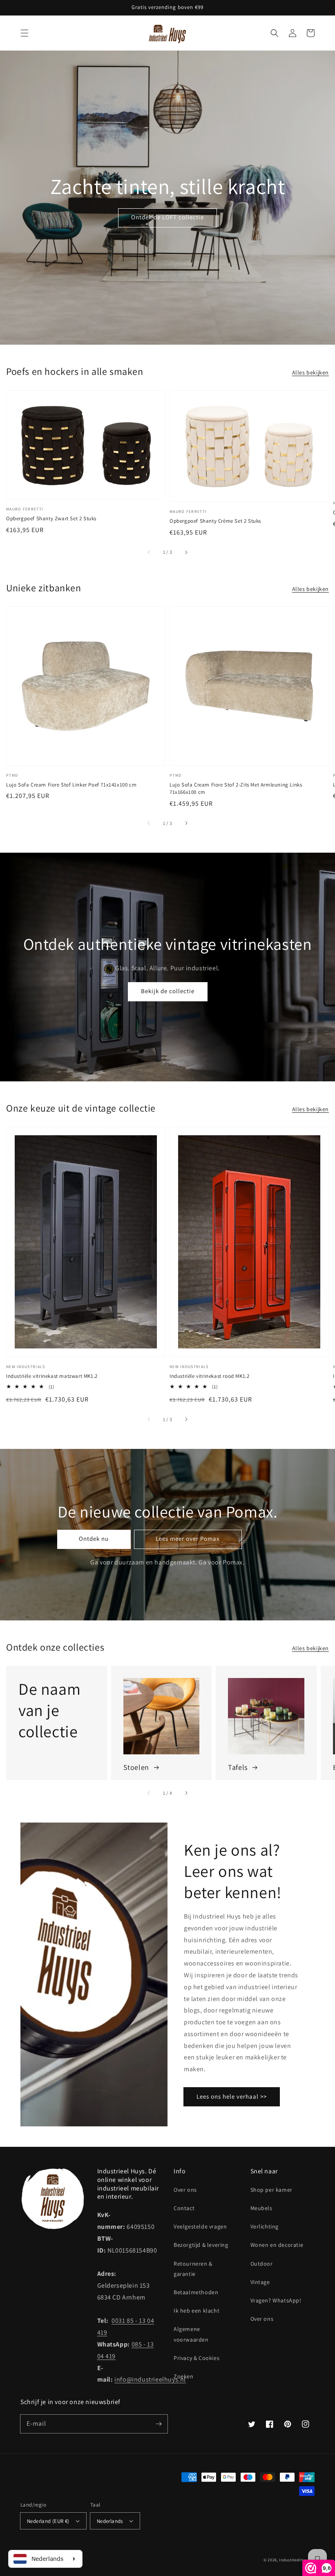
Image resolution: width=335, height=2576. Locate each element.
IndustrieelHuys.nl (297, 2560)
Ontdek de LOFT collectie (167, 217)
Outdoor (262, 2264)
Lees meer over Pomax (188, 1539)
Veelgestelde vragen (200, 2226)
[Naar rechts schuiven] (186, 552)
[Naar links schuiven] (149, 552)
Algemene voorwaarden (191, 2334)
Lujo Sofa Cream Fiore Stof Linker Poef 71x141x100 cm (71, 785)
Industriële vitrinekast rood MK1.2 (209, 1376)
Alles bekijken (310, 372)
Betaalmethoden (196, 2292)
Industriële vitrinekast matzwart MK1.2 (52, 1376)
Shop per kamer (271, 2190)
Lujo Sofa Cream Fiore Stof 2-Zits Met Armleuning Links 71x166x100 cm (236, 788)
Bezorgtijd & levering (201, 2245)
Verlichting (265, 2226)
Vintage (260, 2282)
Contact (184, 2208)
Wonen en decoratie (277, 2245)
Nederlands (110, 2521)
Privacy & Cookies (197, 2358)
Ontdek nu (94, 1539)
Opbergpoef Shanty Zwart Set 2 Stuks (51, 518)
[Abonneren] (159, 2424)
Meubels (261, 2208)
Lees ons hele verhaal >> (232, 2096)
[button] (25, 33)
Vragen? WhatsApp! (276, 2300)
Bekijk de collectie (168, 991)
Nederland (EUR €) (48, 2521)
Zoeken (184, 2376)
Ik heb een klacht (197, 2311)
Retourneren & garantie (193, 2269)
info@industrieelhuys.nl (150, 2379)
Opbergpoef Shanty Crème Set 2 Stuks (215, 521)
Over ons (185, 2190)
